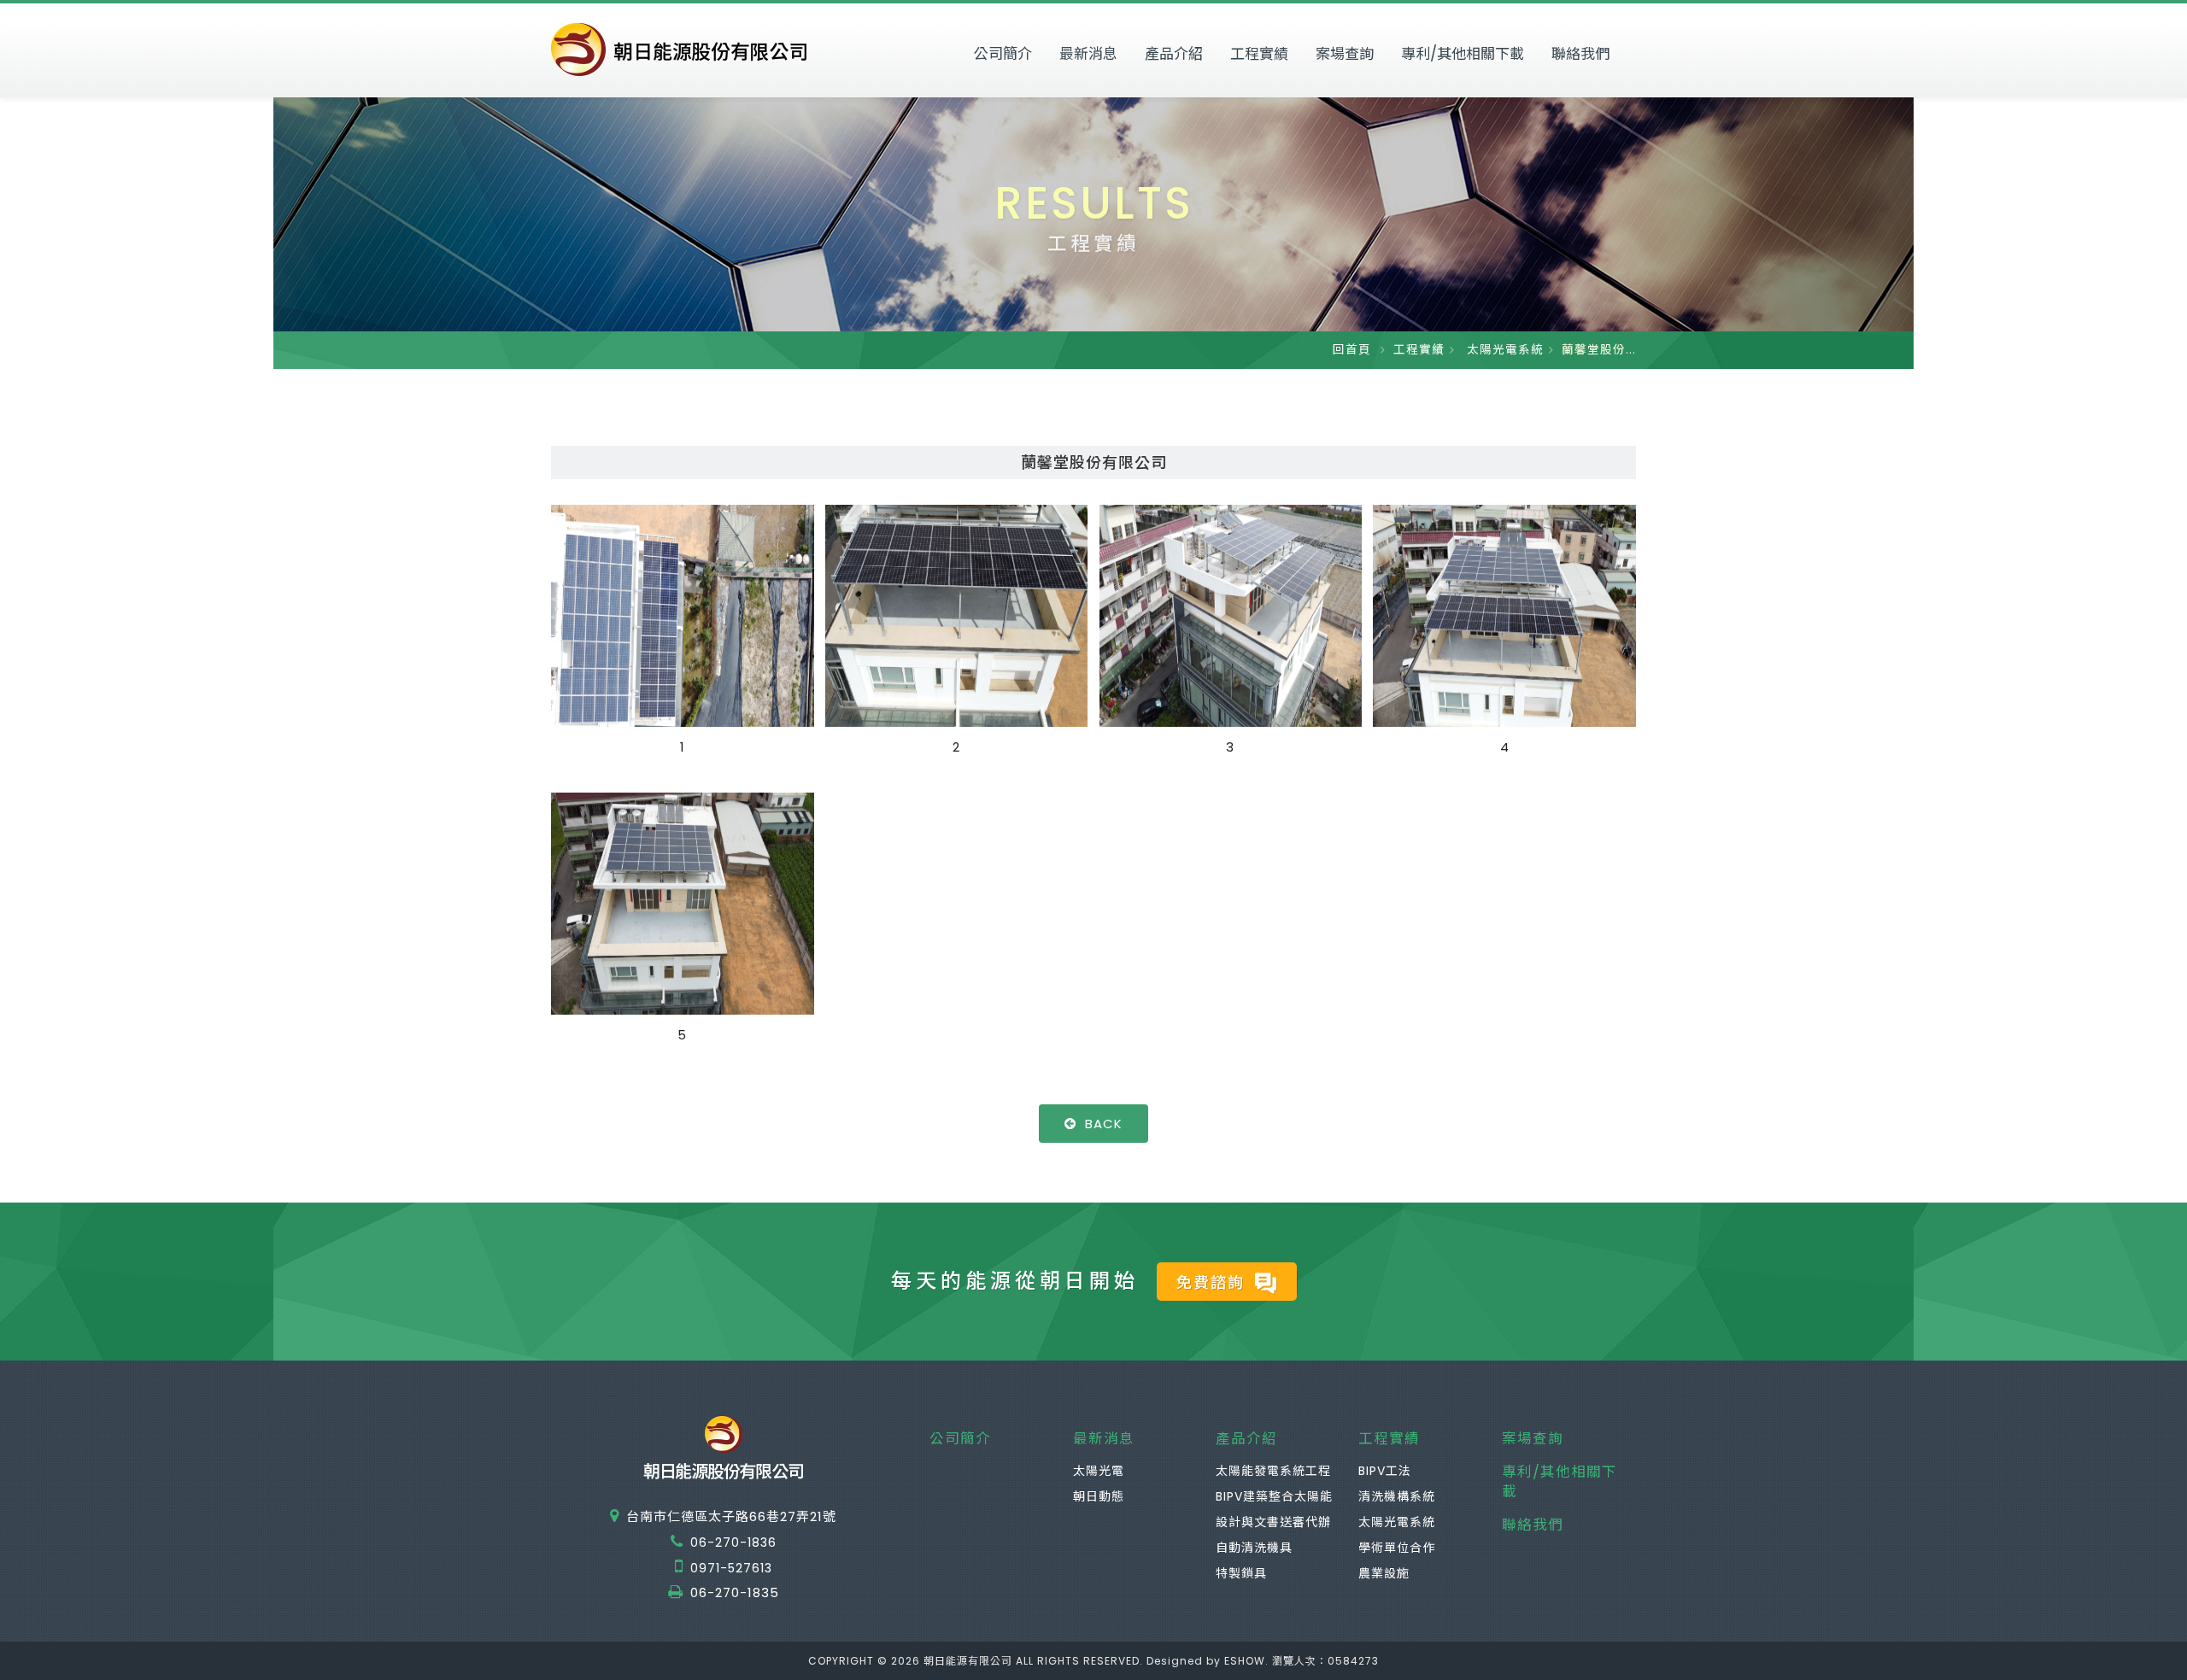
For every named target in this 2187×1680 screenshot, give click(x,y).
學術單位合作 (1397, 1548)
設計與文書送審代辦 (1273, 1522)
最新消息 (1088, 54)
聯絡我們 (1580, 54)
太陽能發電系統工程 (1273, 1471)
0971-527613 (731, 1568)
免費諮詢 (1214, 1282)
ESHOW (1245, 1661)
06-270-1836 (733, 1542)
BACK (1104, 1124)
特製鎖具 (1241, 1573)
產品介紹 (1174, 54)
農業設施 (1384, 1573)
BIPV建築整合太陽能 (1274, 1496)
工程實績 (1259, 54)
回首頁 (1352, 350)
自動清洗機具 (1254, 1548)
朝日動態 (1099, 1496)
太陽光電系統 (1503, 350)
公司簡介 (1003, 54)
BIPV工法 (1385, 1471)
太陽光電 (1099, 1471)
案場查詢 (1345, 54)
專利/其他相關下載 (1463, 54)
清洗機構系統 (1397, 1496)
